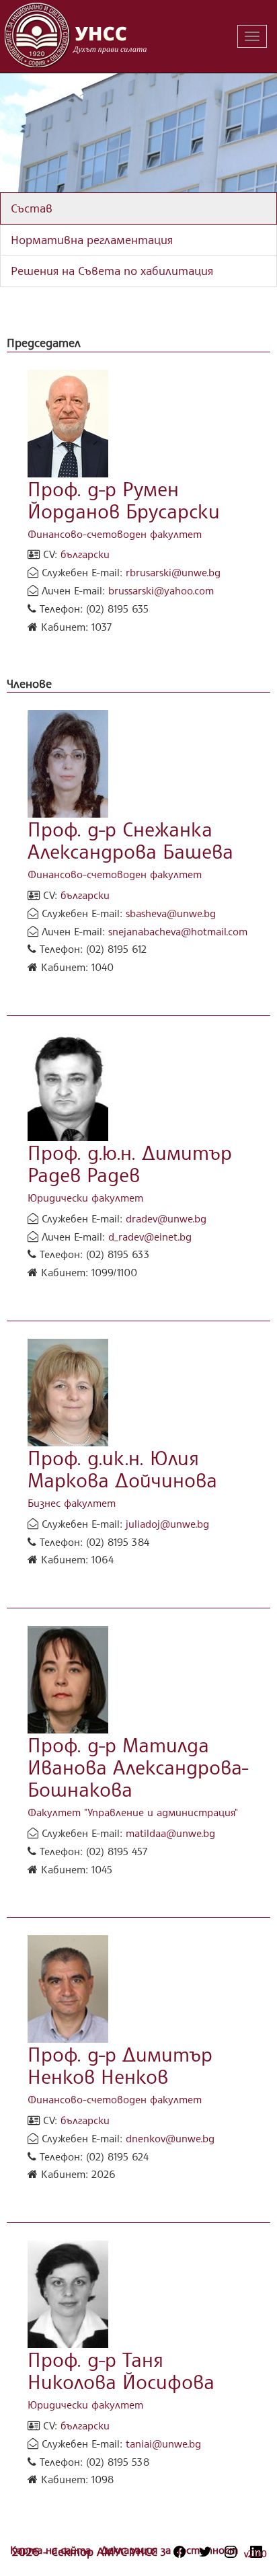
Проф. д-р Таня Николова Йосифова (121, 2370)
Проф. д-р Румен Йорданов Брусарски (124, 500)
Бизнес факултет (72, 1503)
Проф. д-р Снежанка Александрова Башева (130, 840)
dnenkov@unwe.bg (170, 2138)
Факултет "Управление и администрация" (133, 1812)
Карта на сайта (52, 2550)
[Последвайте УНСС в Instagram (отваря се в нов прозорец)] (231, 2552)
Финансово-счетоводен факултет (115, 534)
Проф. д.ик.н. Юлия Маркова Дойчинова (122, 1469)
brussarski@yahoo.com (161, 590)
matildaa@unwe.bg (170, 1833)
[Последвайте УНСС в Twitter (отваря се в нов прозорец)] (205, 2552)
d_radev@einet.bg (150, 1237)
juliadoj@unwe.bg (167, 1524)
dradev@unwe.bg (166, 1218)
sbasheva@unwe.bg (171, 913)
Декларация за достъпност (169, 2550)
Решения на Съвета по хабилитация (112, 270)
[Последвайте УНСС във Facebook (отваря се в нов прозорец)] (180, 2552)
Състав (32, 208)
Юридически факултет (85, 1198)
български (85, 554)
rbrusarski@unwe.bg (173, 572)
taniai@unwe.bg (163, 2444)
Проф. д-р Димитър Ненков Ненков (120, 2065)
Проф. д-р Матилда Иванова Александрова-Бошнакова (138, 1767)
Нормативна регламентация (92, 239)
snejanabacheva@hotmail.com (178, 931)
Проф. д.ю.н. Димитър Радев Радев (130, 1163)
